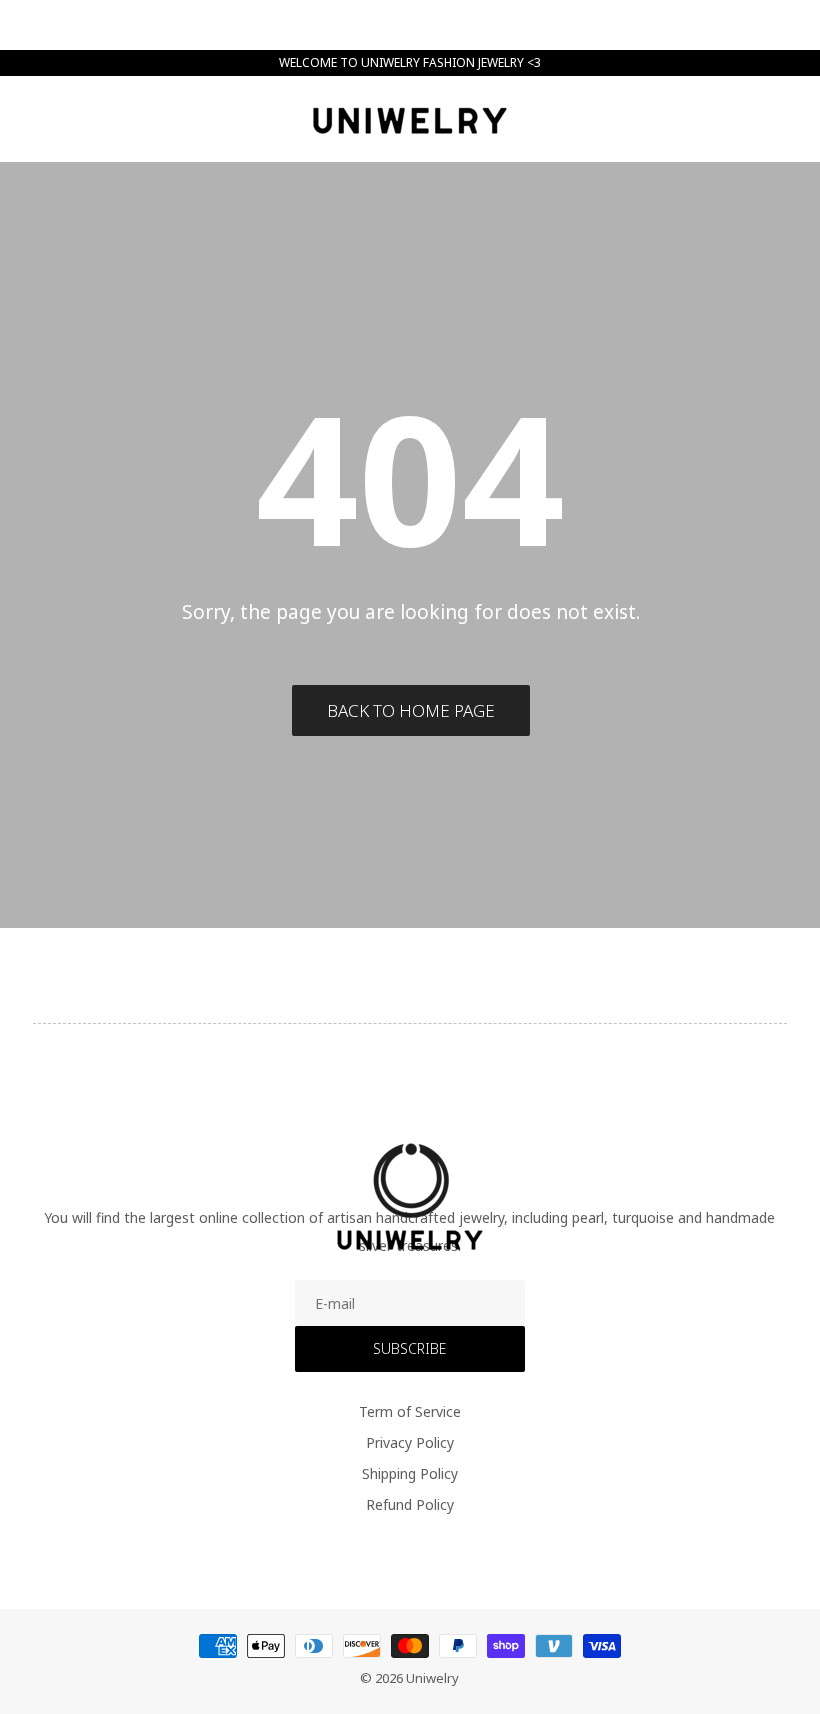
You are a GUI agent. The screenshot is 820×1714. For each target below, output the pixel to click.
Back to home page (411, 710)
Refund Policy (410, 1504)
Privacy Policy (410, 1442)
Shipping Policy (410, 1473)
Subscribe (409, 1348)
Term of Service (410, 1411)
